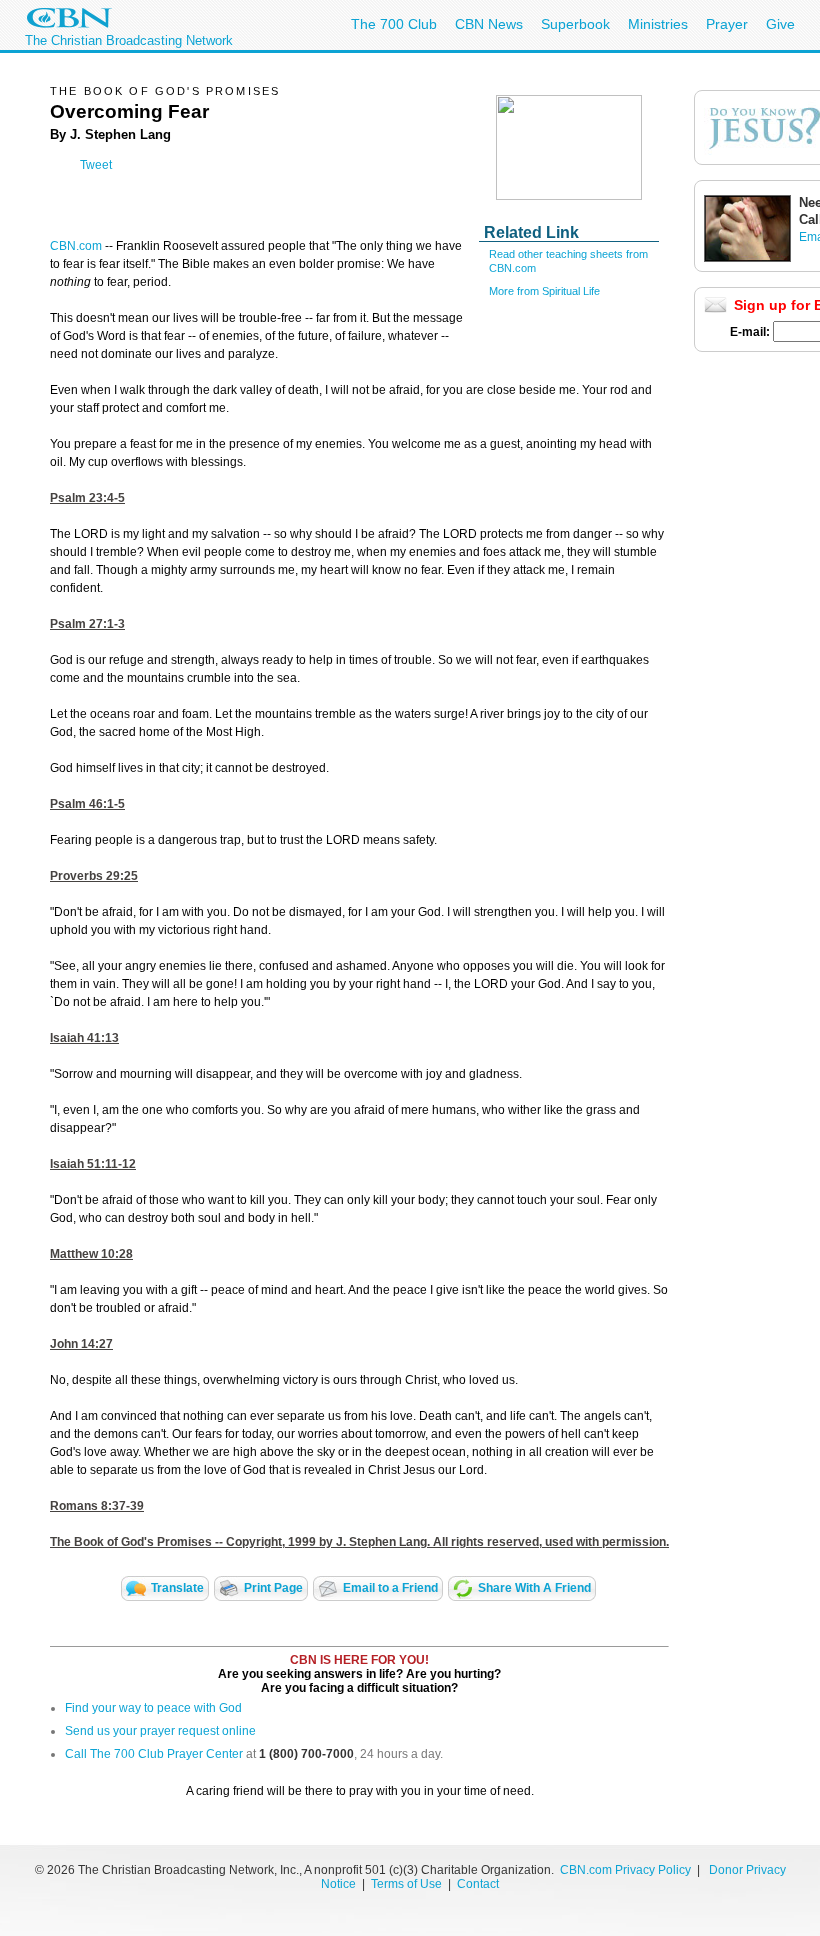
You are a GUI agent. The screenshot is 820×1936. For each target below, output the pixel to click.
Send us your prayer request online (160, 1731)
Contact (478, 1884)
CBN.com (76, 246)
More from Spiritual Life (544, 291)
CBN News (489, 24)
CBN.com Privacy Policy (625, 1870)
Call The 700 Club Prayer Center (154, 1754)
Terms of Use (408, 1884)
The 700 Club (394, 24)
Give (780, 24)
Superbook (575, 24)
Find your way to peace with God (153, 1708)
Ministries (658, 24)
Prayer (727, 24)
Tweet (96, 165)
